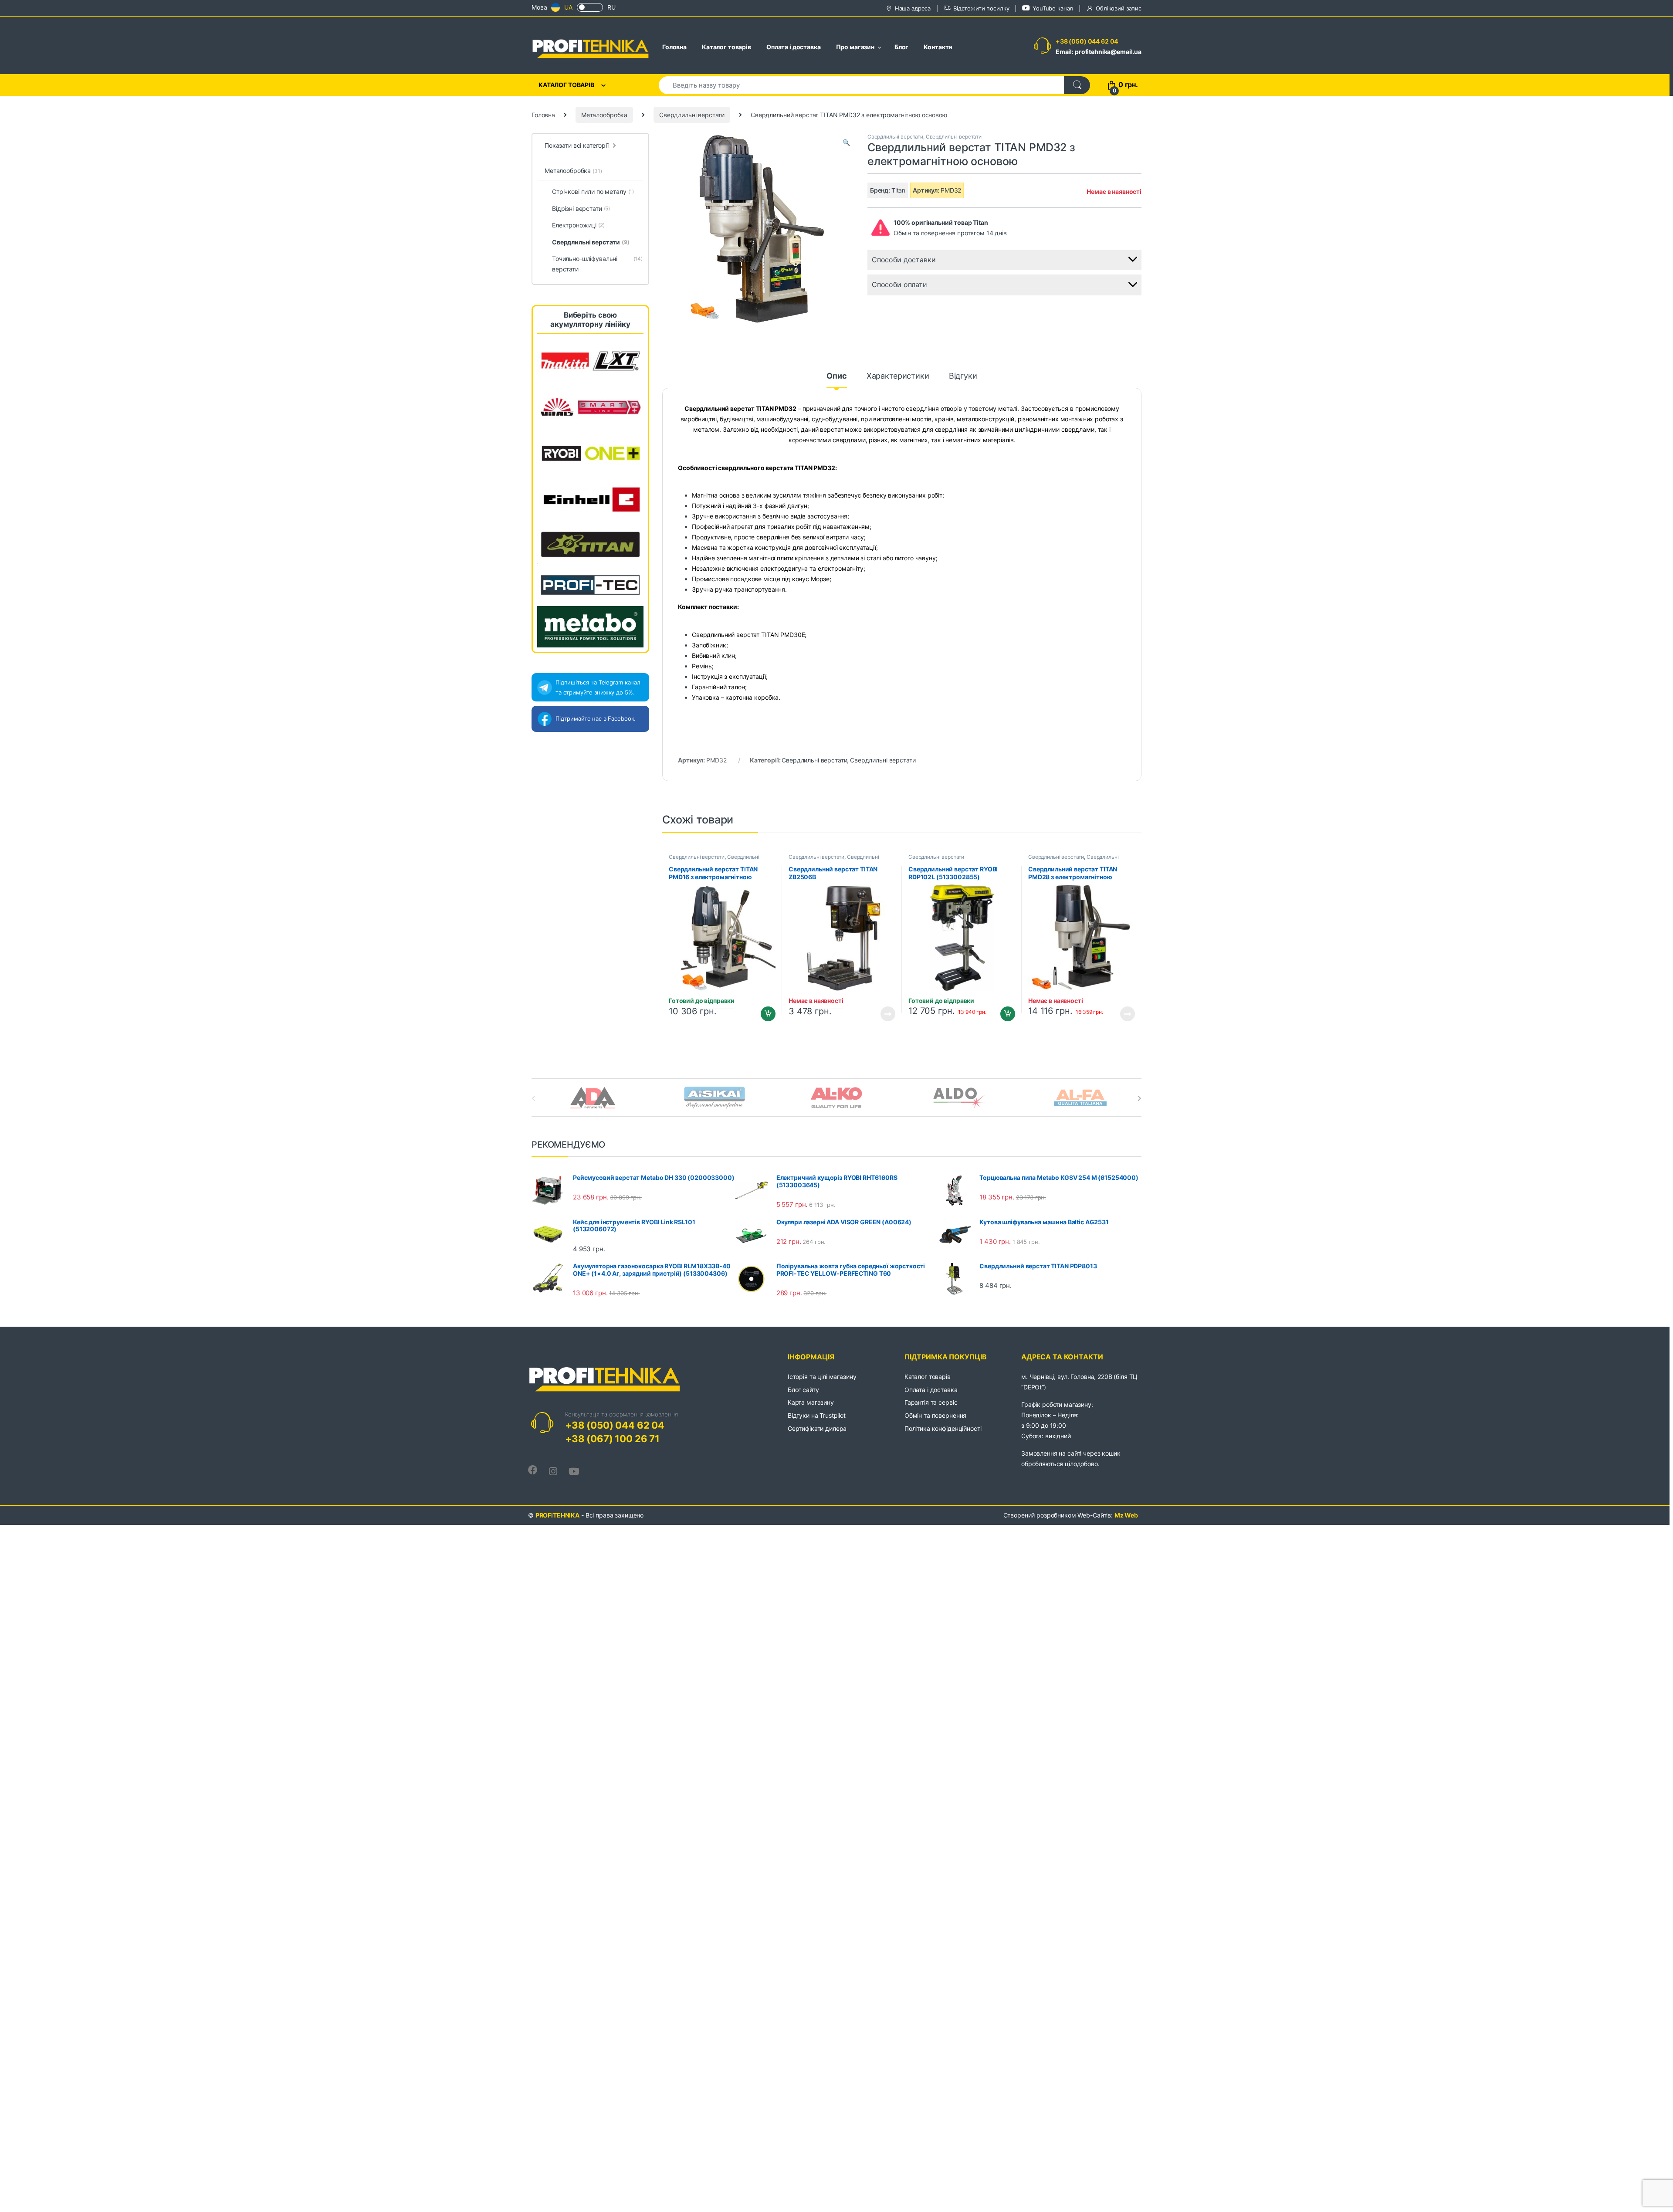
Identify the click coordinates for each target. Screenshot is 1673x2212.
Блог (901, 47)
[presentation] (1140, 1098)
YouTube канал (1053, 8)
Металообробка (604, 115)
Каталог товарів (726, 47)
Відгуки (963, 376)
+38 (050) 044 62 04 (1087, 41)
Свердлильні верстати (692, 115)
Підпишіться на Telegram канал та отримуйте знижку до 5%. (598, 687)
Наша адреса (913, 8)
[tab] (836, 380)
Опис (836, 376)
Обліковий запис (1119, 8)
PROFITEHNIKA (557, 1515)
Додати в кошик (765, 1014)
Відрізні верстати (581, 208)
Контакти (938, 47)
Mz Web (1126, 1515)
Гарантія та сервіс (931, 1402)
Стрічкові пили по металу (593, 191)
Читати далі (886, 1014)
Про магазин (855, 47)
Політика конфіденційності (943, 1428)
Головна (674, 47)
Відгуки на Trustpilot (817, 1415)
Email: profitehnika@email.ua (1099, 52)
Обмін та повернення (935, 1415)
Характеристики (898, 376)
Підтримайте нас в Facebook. (596, 718)
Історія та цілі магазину (822, 1377)
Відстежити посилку (981, 8)
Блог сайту (803, 1390)
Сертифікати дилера (817, 1428)
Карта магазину (811, 1402)
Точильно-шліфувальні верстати (597, 264)
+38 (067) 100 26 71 (612, 1439)
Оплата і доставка (794, 47)
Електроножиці (578, 225)
